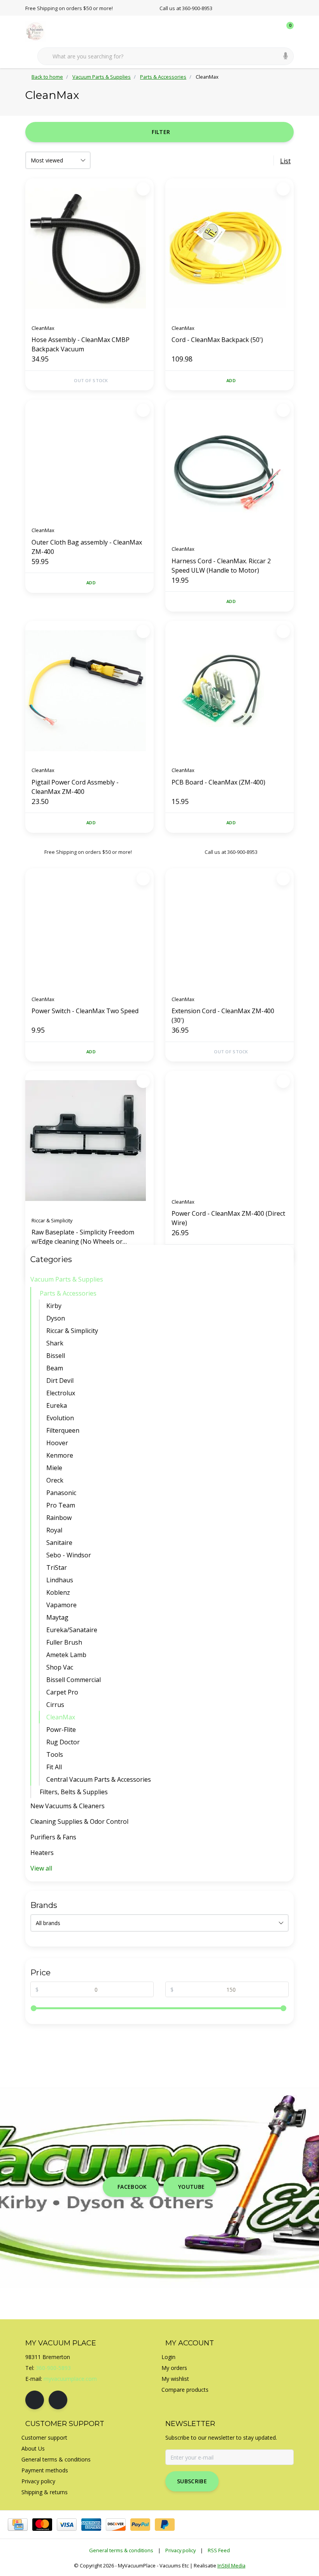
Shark (55, 1343)
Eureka (57, 1405)
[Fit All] (287, 1767)
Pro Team (61, 1505)
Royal (54, 1530)
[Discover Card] (116, 2525)
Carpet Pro (62, 1692)
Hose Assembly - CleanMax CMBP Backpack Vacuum (81, 344)
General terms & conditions (121, 2550)
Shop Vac (60, 1667)
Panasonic (61, 1493)
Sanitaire (59, 1543)
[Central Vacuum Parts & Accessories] (287, 1779)
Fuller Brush (64, 1642)
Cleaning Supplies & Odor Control (79, 1821)
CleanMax (61, 1717)
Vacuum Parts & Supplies (67, 1279)
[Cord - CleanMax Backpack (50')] (230, 248)
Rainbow (59, 1518)
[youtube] (58, 2400)
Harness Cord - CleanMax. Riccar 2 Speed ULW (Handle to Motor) (221, 566)
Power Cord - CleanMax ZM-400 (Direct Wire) (228, 1218)
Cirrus (55, 1705)
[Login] (257, 31)
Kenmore (60, 1455)
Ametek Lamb (66, 1655)
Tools (55, 1754)
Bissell (56, 1356)
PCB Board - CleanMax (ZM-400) (218, 782)
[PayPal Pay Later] (165, 2525)
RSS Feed (219, 2550)
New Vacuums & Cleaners (67, 1806)
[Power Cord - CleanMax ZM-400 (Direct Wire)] (230, 1131)
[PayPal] (140, 2525)
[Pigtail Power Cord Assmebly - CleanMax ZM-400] (89, 691)
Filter (161, 132)
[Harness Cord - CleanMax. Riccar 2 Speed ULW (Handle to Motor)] (230, 469)
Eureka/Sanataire (72, 1630)
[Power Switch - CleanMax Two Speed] (89, 929)
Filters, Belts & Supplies (74, 1792)
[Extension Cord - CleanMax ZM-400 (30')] (230, 929)
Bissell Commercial (74, 1680)
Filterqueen (63, 1430)
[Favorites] (272, 31)
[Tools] (287, 1754)
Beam (55, 1368)
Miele (54, 1468)
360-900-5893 (53, 2368)
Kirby (54, 1306)
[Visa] (67, 2525)
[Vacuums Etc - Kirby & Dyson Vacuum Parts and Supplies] (40, 31)
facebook (132, 2187)
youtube (191, 2187)
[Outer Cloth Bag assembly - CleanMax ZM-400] (89, 460)
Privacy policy (181, 2550)
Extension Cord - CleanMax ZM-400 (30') (223, 1016)
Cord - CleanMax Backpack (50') (217, 340)
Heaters (42, 1853)
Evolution (60, 1418)
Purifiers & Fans (53, 1837)
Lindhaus (60, 1580)
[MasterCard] (42, 2525)
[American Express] (91, 2525)
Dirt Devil (60, 1381)
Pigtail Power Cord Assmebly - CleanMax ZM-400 (75, 787)
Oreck (55, 1480)
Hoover (57, 1443)
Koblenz (58, 1592)
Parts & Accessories (68, 1293)
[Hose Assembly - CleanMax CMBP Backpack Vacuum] (89, 248)
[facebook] (35, 2400)
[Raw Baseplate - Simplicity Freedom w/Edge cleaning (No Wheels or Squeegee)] (89, 1141)
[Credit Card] (18, 2525)
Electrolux (61, 1393)
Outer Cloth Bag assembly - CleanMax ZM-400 (87, 547)
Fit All (54, 1767)
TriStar (57, 1567)
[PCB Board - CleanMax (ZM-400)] (230, 691)
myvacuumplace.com (70, 2379)
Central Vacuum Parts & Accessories (99, 1779)
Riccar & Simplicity (72, 1331)
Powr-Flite (61, 1730)
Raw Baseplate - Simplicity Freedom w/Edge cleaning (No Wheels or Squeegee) (83, 1237)
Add (231, 380)
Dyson (56, 1318)
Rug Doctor (63, 1742)
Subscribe (192, 2481)
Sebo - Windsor (69, 1555)
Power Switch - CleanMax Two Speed (85, 1011)
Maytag (57, 1617)
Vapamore (61, 1605)
